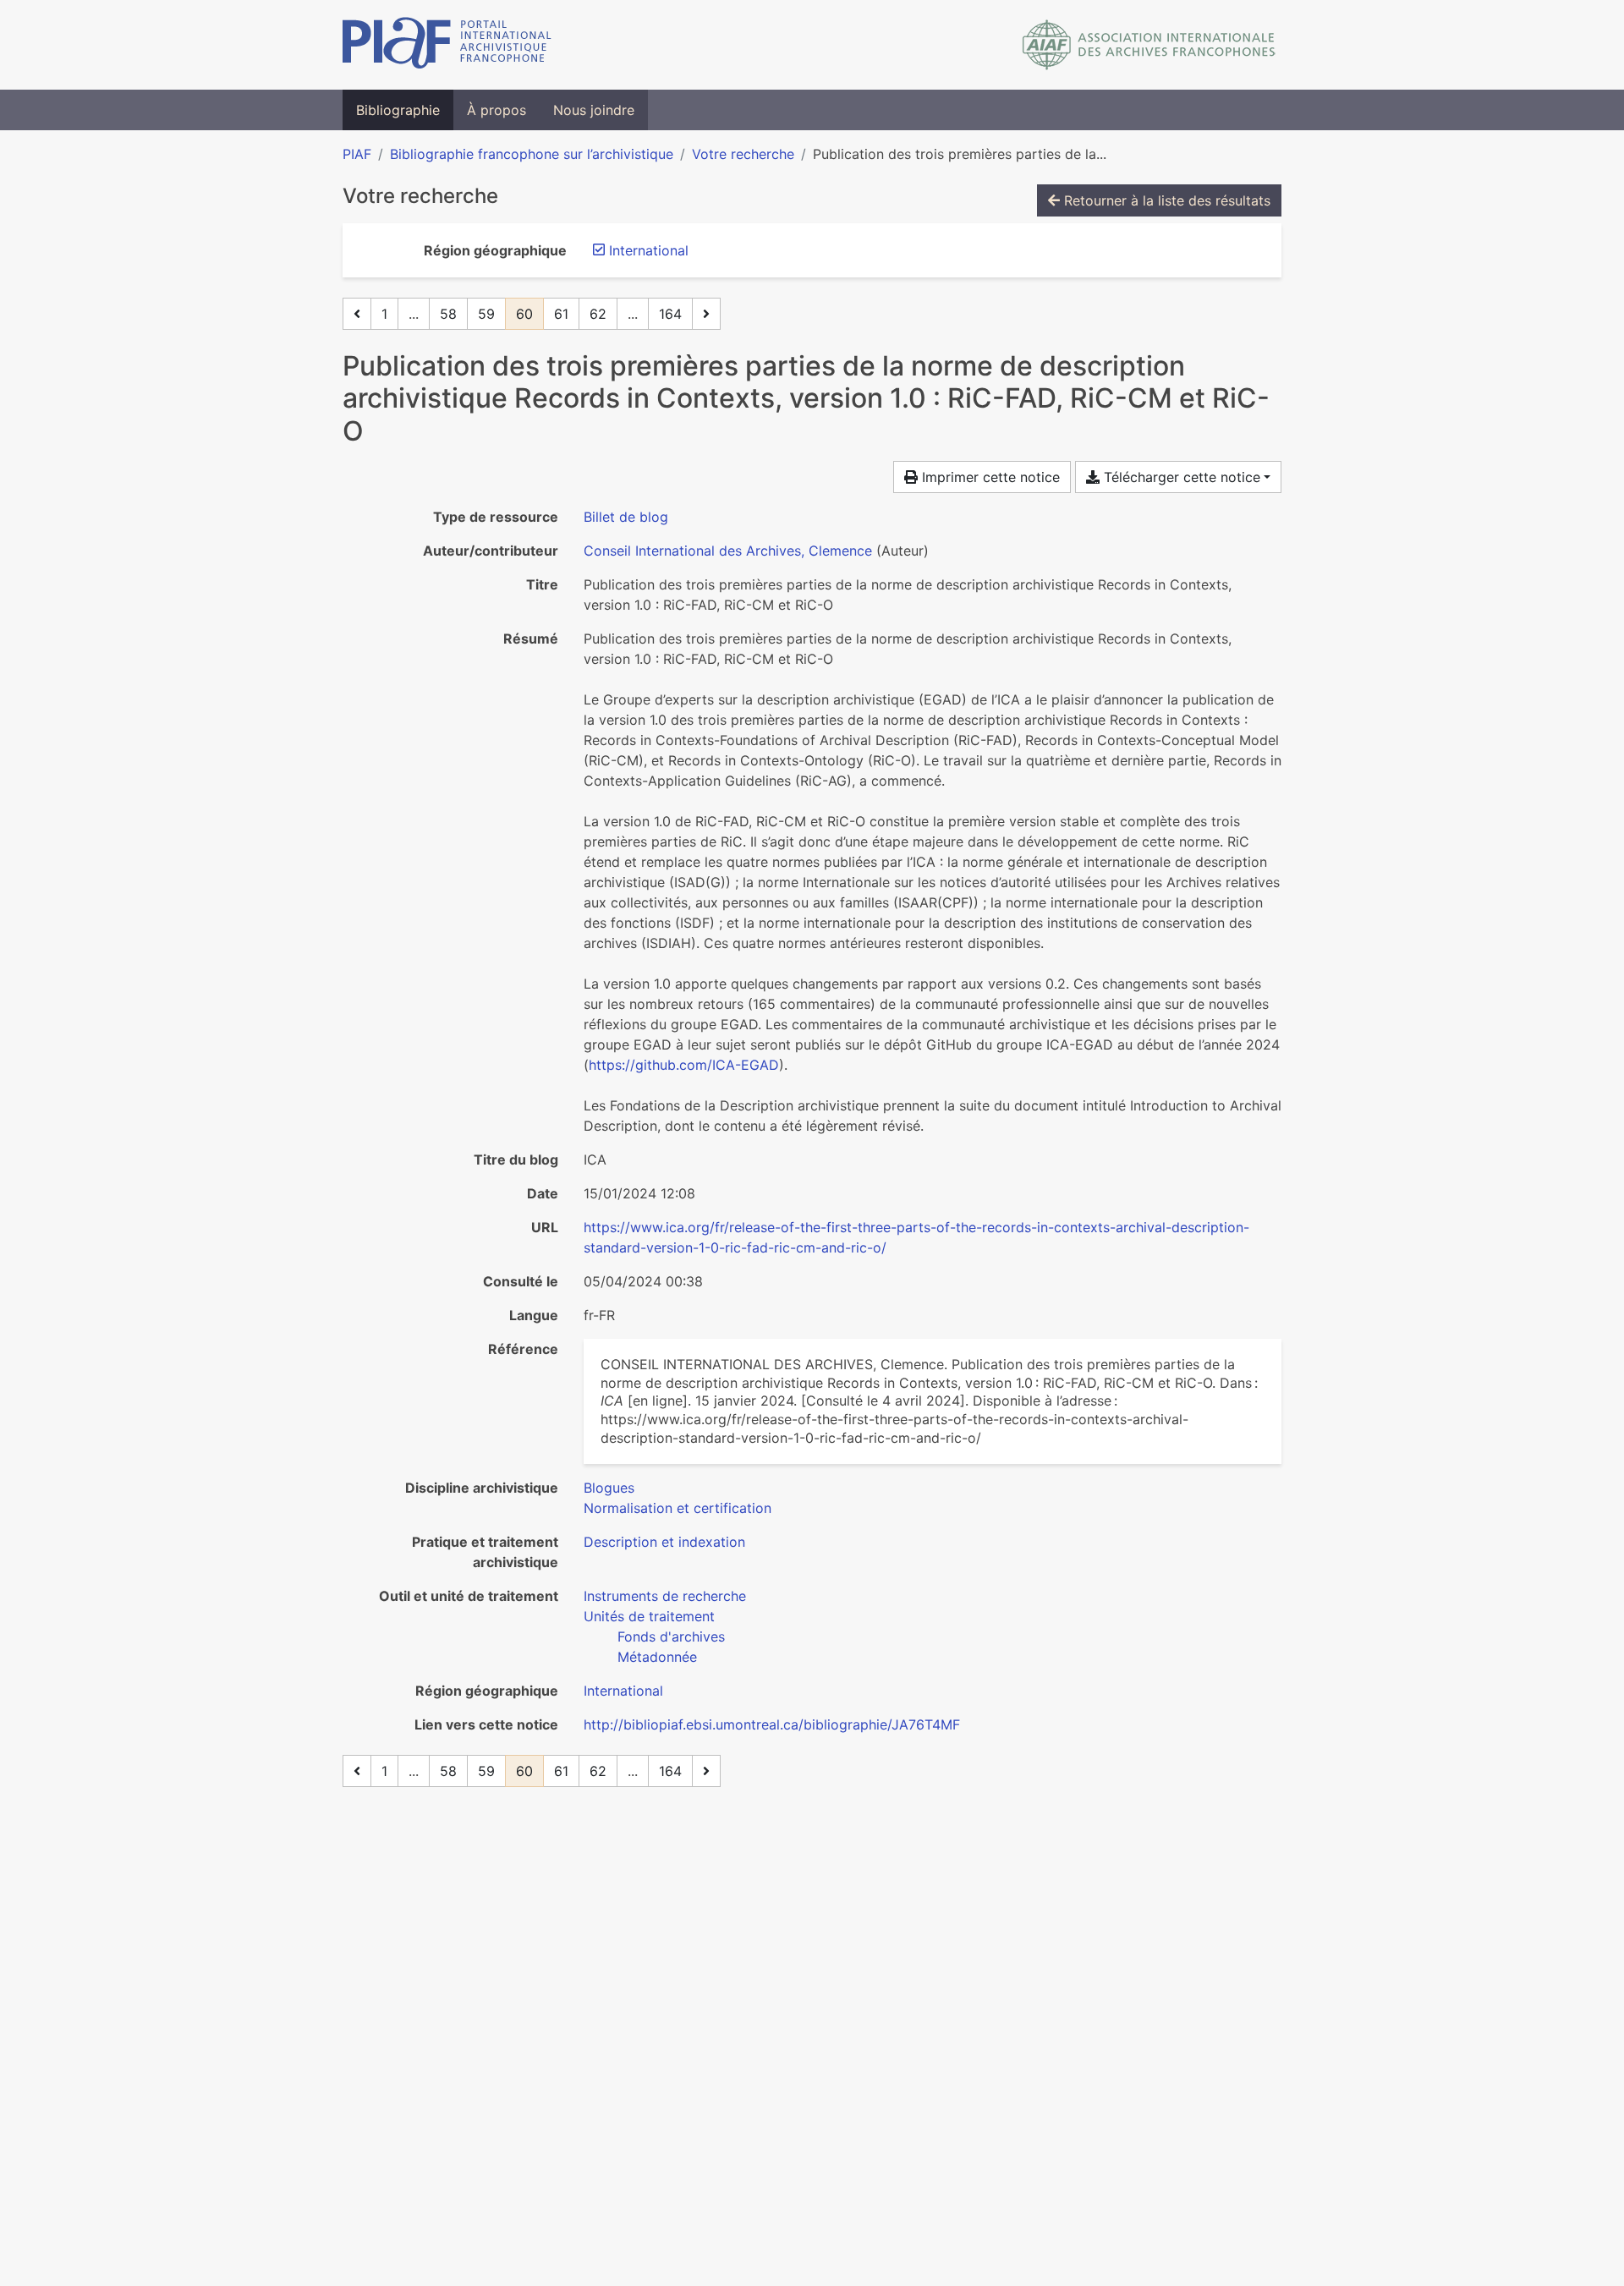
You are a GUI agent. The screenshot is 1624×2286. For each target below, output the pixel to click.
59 (486, 314)
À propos (497, 110)
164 (670, 314)
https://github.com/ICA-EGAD (684, 1065)
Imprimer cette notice (989, 477)
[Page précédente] (357, 314)
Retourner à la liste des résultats (1165, 200)
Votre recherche (743, 154)
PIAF (357, 154)
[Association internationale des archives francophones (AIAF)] (1149, 45)
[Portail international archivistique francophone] (447, 45)
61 (561, 314)
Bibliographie (398, 110)
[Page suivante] (706, 314)
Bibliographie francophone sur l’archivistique (532, 154)
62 (598, 314)
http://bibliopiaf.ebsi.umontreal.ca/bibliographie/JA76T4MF (772, 1724)
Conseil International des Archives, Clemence (728, 551)
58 (448, 314)
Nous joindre (594, 110)
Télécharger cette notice (1180, 477)
